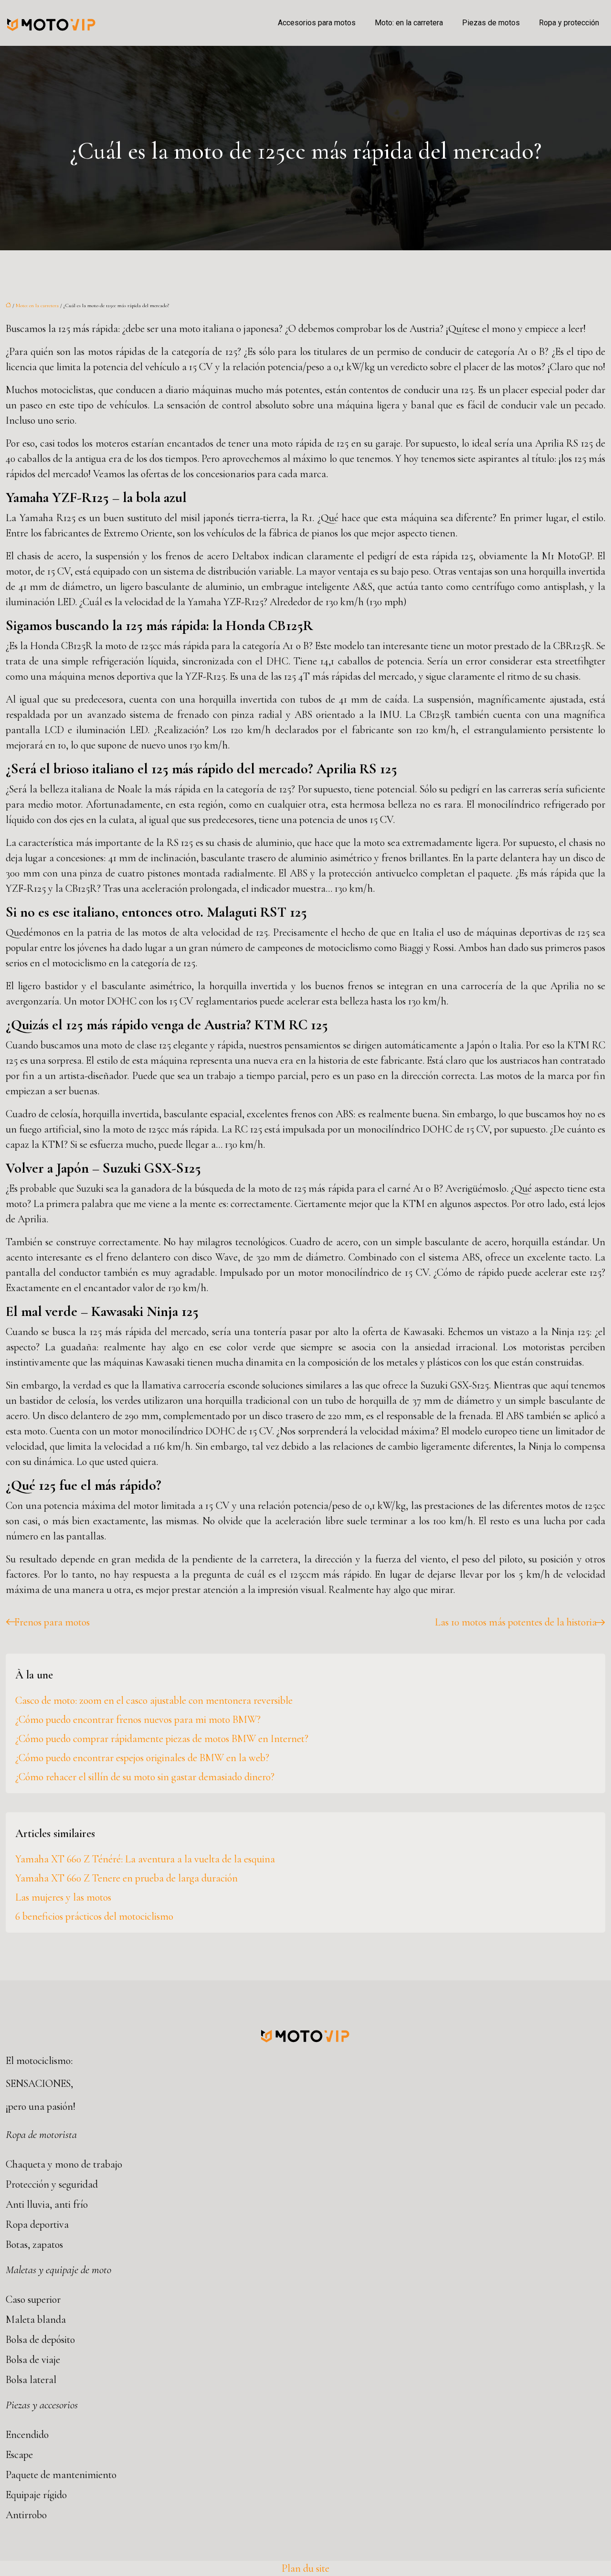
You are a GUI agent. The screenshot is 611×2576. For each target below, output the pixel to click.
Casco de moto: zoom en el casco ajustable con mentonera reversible (154, 1700)
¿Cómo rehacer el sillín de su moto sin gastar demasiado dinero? (145, 1777)
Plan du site (305, 2568)
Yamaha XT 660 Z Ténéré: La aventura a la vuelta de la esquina (145, 1859)
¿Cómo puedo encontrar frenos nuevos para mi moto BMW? (138, 1720)
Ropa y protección (569, 23)
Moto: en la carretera (409, 23)
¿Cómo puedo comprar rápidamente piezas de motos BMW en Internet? (162, 1739)
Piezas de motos (491, 23)
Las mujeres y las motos (63, 1897)
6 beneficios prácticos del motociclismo (94, 1916)
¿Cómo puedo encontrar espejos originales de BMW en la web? (142, 1758)
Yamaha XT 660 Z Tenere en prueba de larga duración (126, 1878)
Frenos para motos (52, 1622)
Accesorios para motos (317, 23)
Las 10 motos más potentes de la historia (516, 1622)
